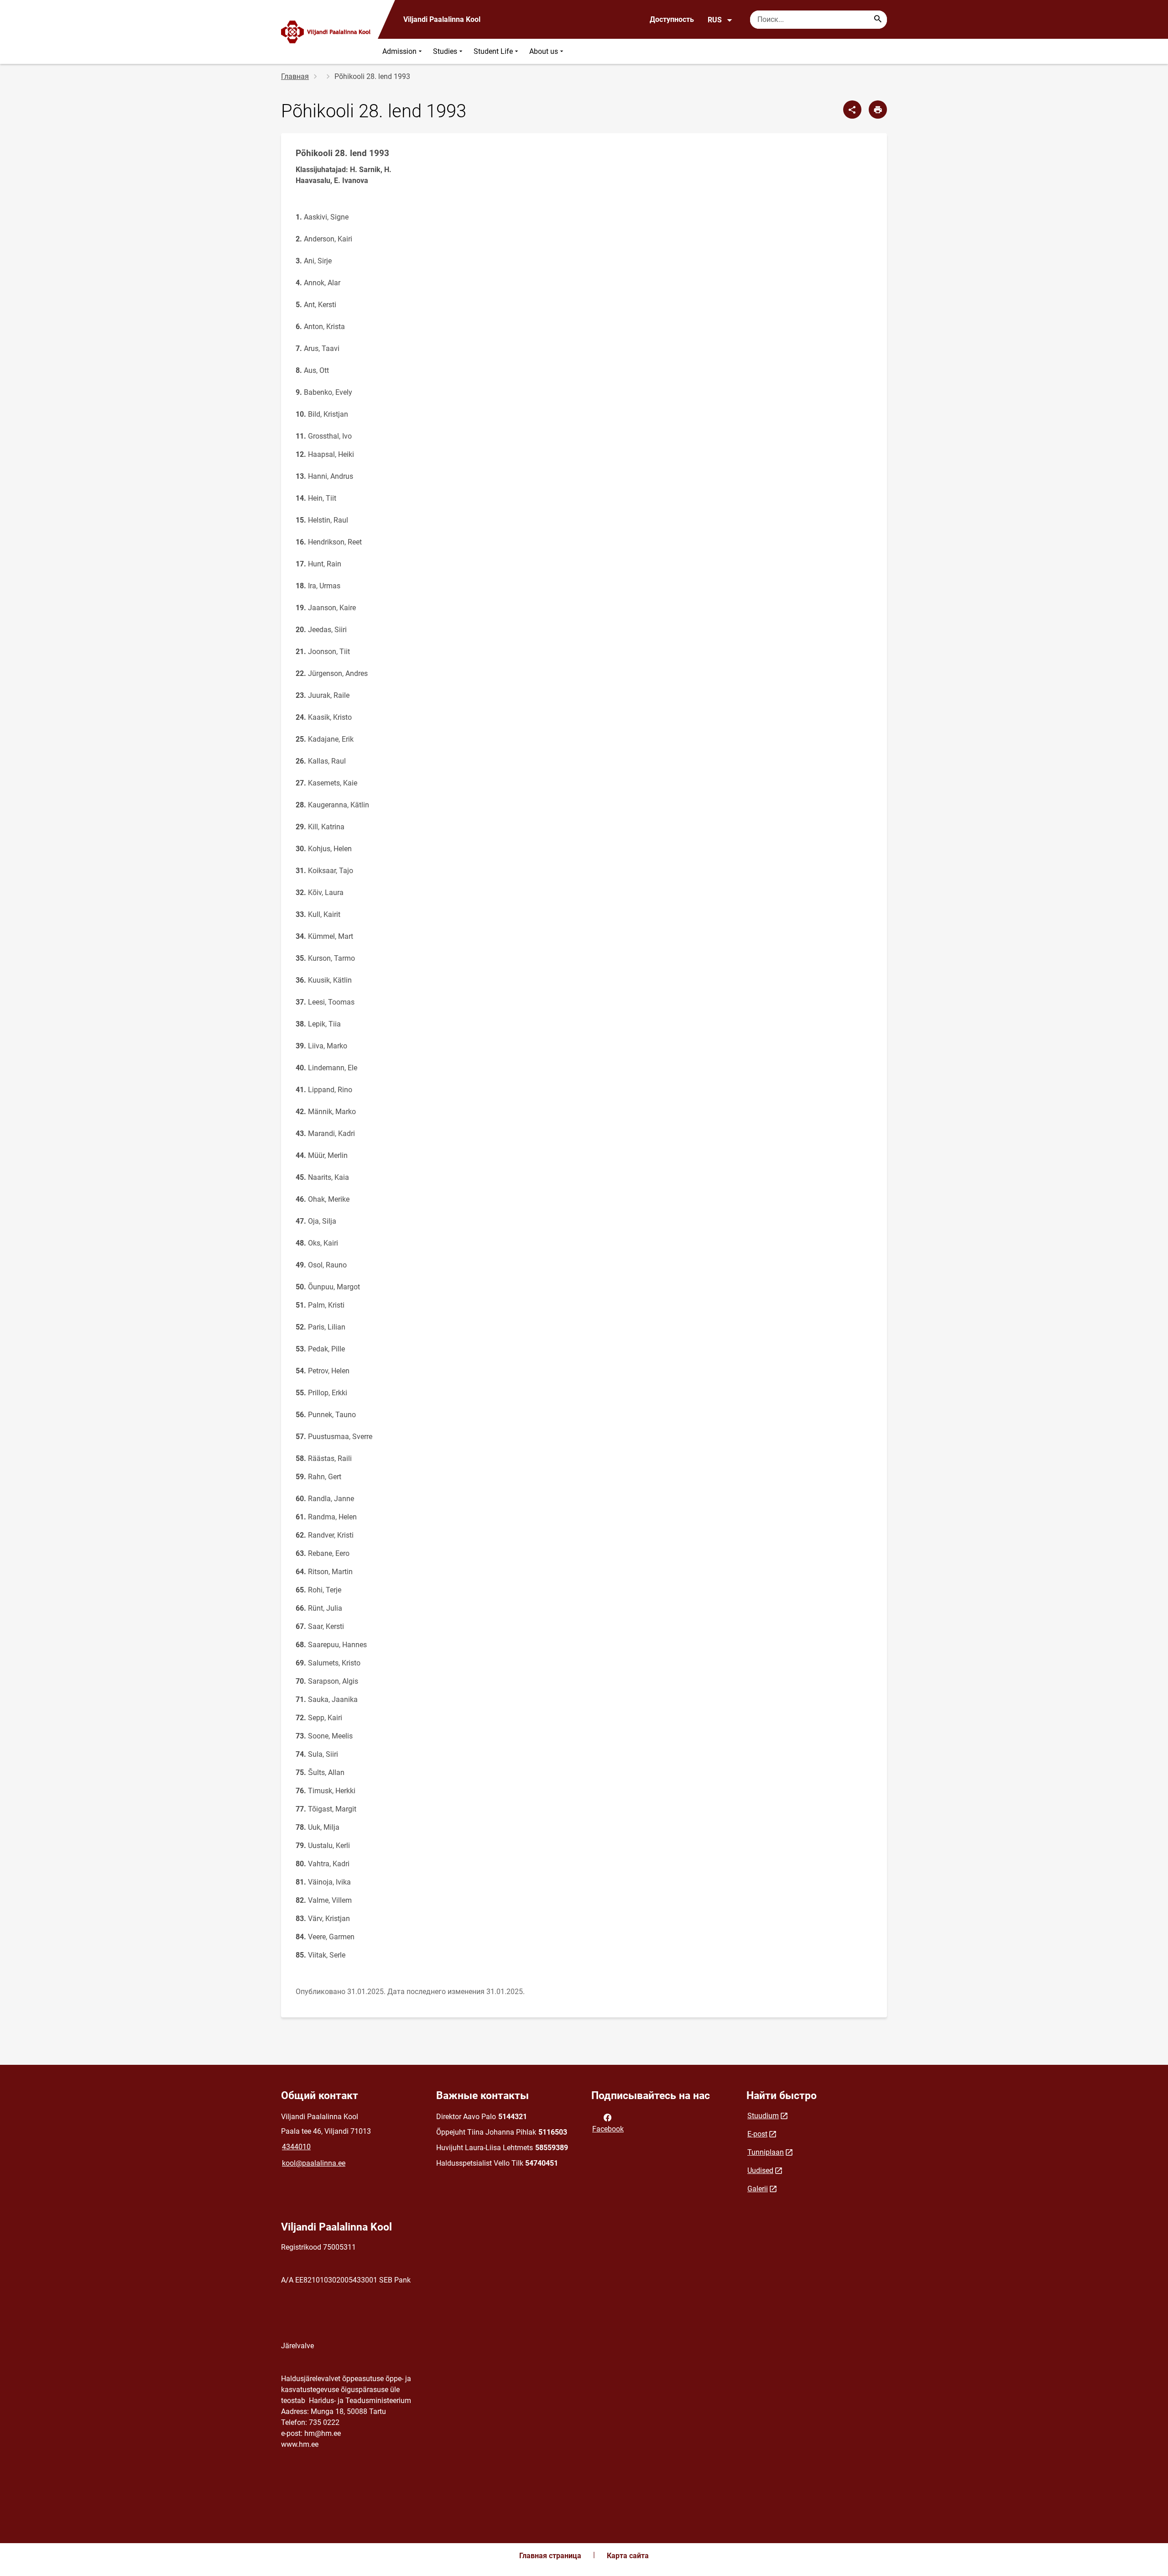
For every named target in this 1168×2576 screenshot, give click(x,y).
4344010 (296, 2147)
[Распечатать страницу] (878, 110)
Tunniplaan (766, 2152)
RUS (715, 20)
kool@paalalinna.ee (314, 2163)
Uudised (760, 2170)
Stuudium (763, 2116)
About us (544, 51)
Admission (399, 51)
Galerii (758, 2189)
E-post (757, 2134)
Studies (445, 51)
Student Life (493, 51)
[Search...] (878, 20)
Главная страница (550, 2556)
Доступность (672, 19)
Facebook (608, 2129)
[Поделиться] (852, 110)
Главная (295, 76)
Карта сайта (628, 2556)
